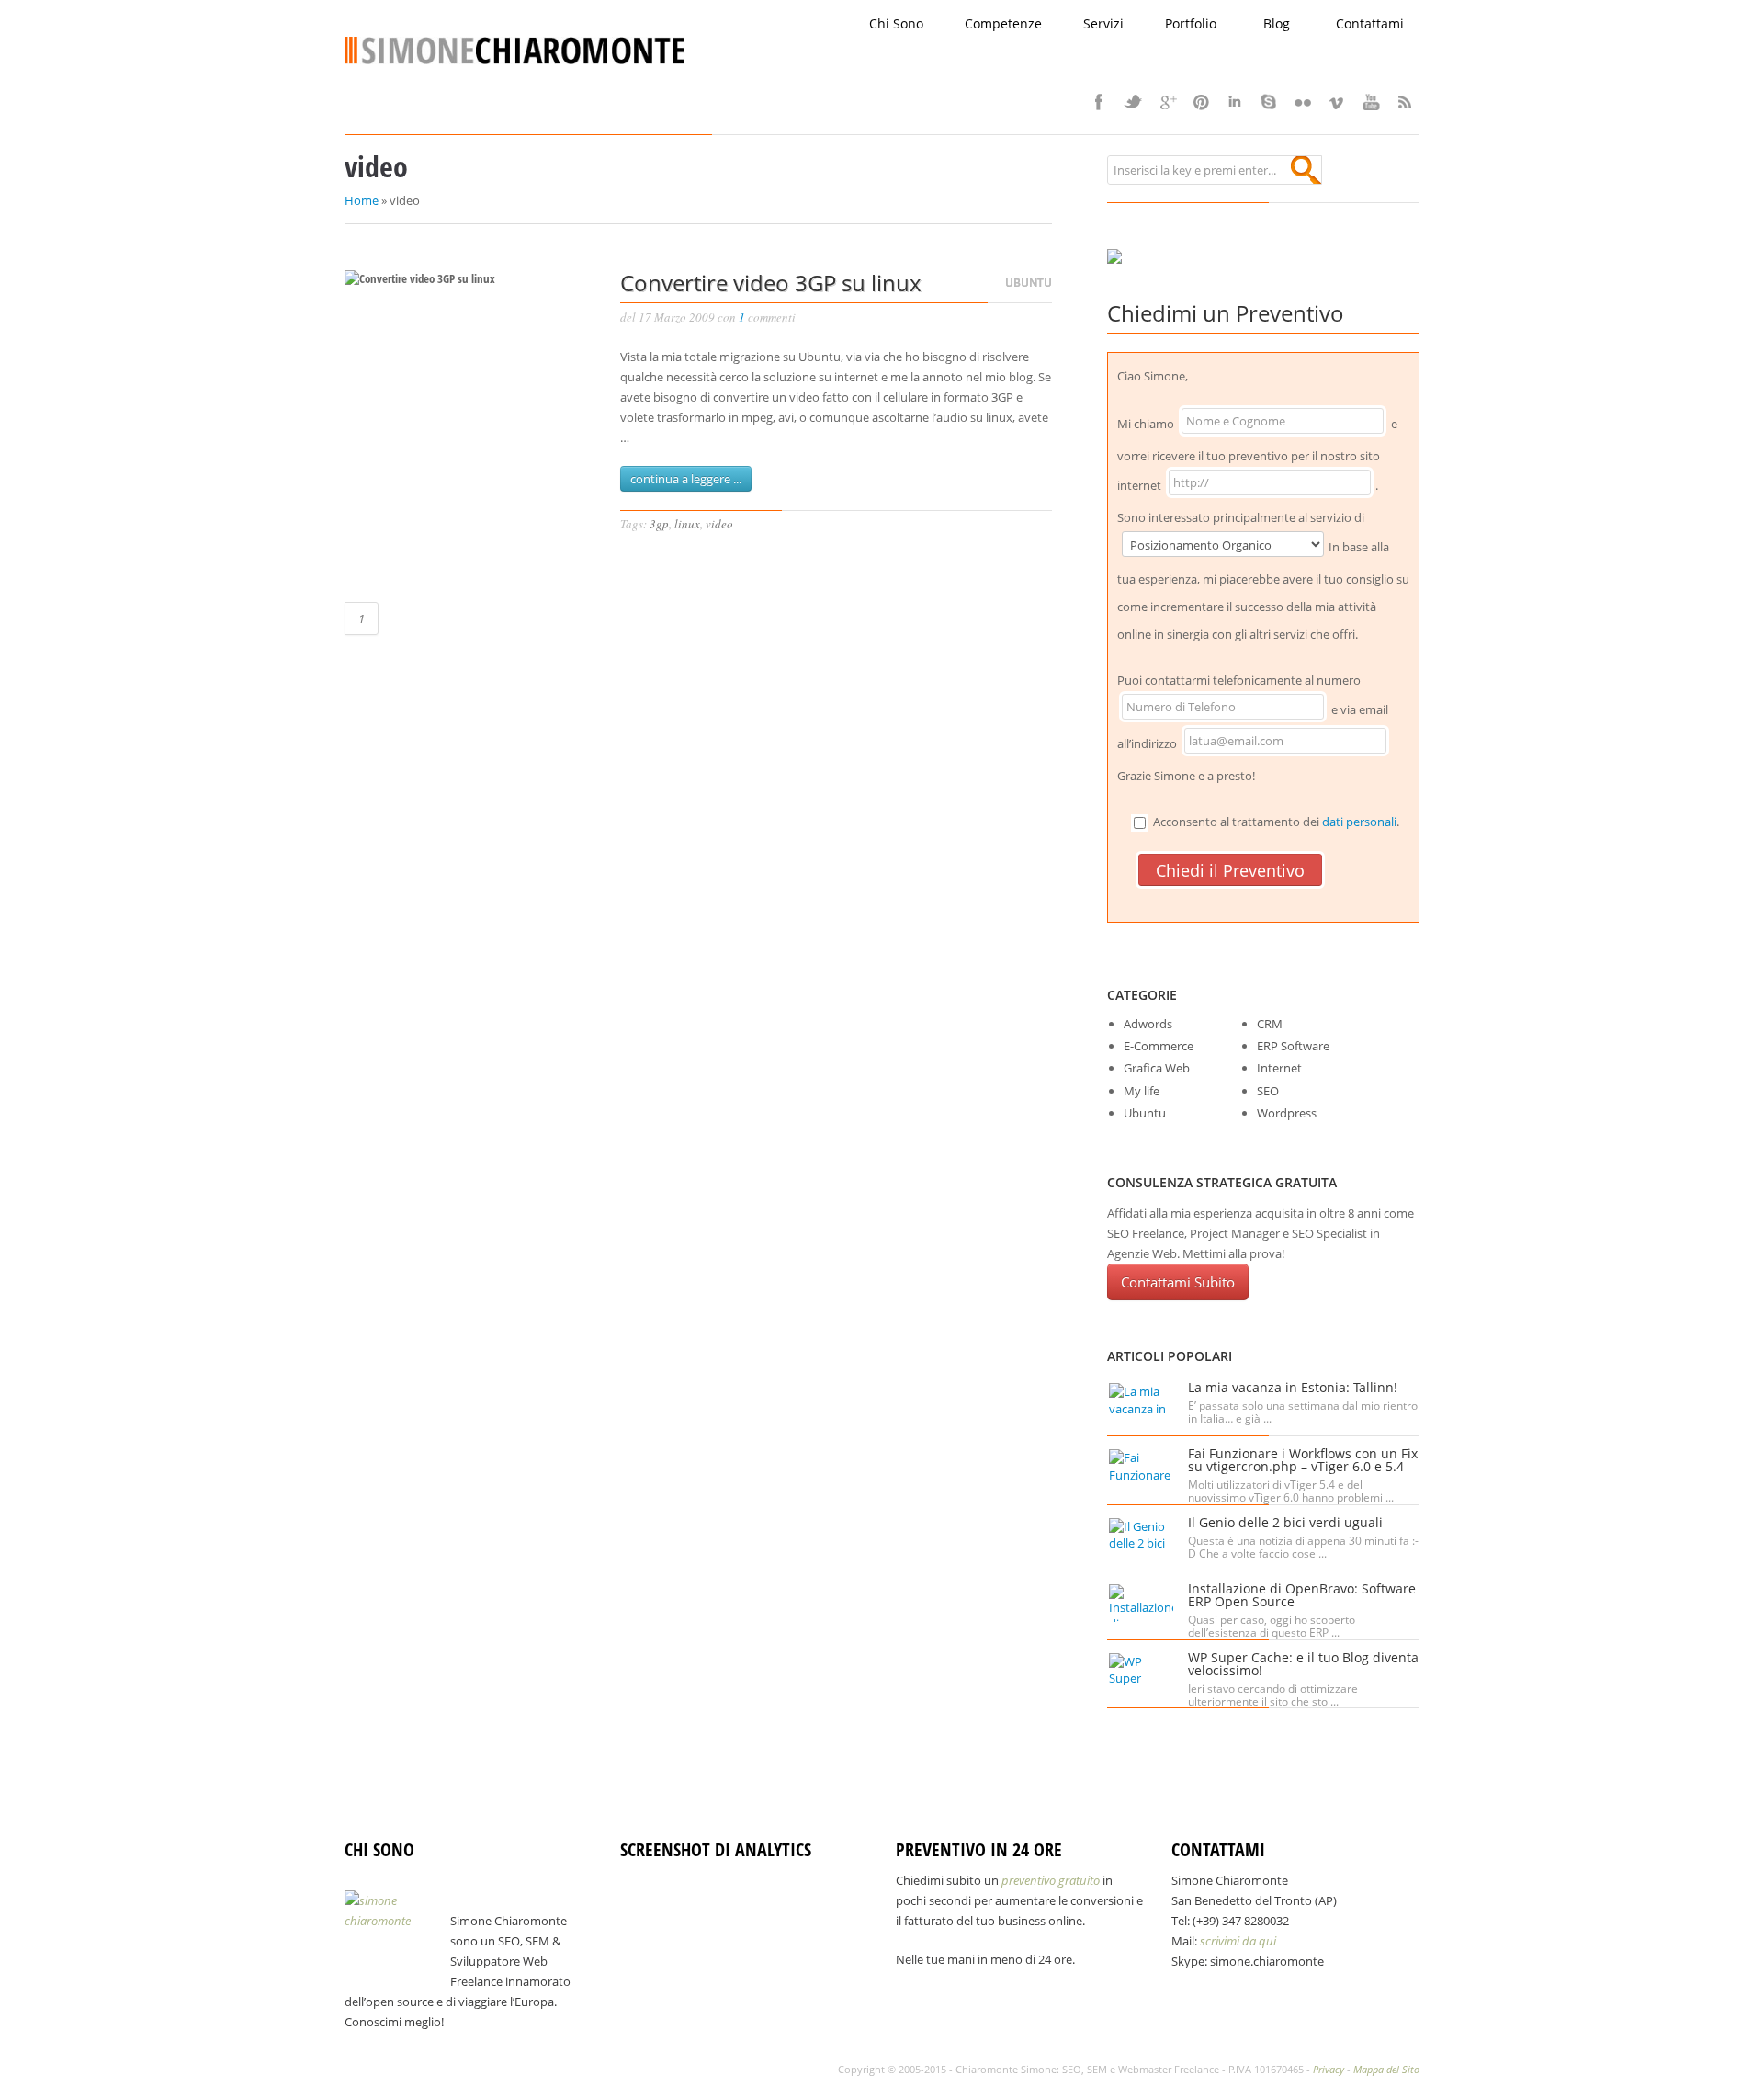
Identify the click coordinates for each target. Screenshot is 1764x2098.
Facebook (1099, 102)
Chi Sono (896, 23)
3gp (659, 524)
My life (1142, 1091)
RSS (1405, 102)
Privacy (1329, 2069)
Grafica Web (1157, 1068)
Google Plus (1167, 102)
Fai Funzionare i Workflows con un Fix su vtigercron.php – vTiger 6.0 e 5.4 (1303, 1460)
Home (362, 200)
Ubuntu (1029, 283)
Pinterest (1201, 102)
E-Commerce (1159, 1046)
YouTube (1371, 102)
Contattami (1370, 23)
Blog (1277, 23)
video (719, 524)
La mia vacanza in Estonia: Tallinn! (1293, 1387)
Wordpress (1287, 1113)
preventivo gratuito (1051, 1880)
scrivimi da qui (1238, 1941)
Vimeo (1337, 102)
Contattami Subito (1178, 1282)
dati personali (1359, 822)
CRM (1270, 1024)
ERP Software (1293, 1046)
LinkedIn (1235, 102)
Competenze (1003, 23)
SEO (1268, 1091)
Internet (1279, 1068)
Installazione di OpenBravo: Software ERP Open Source (1302, 1595)
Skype (1269, 102)
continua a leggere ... (686, 479)
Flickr (1303, 102)
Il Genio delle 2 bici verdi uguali (1285, 1522)
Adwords (1148, 1024)
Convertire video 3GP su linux (771, 283)
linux (687, 524)
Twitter (1133, 102)
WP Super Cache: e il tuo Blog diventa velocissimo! (1303, 1664)
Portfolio (1191, 23)
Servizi (1103, 23)
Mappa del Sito (1386, 2069)
